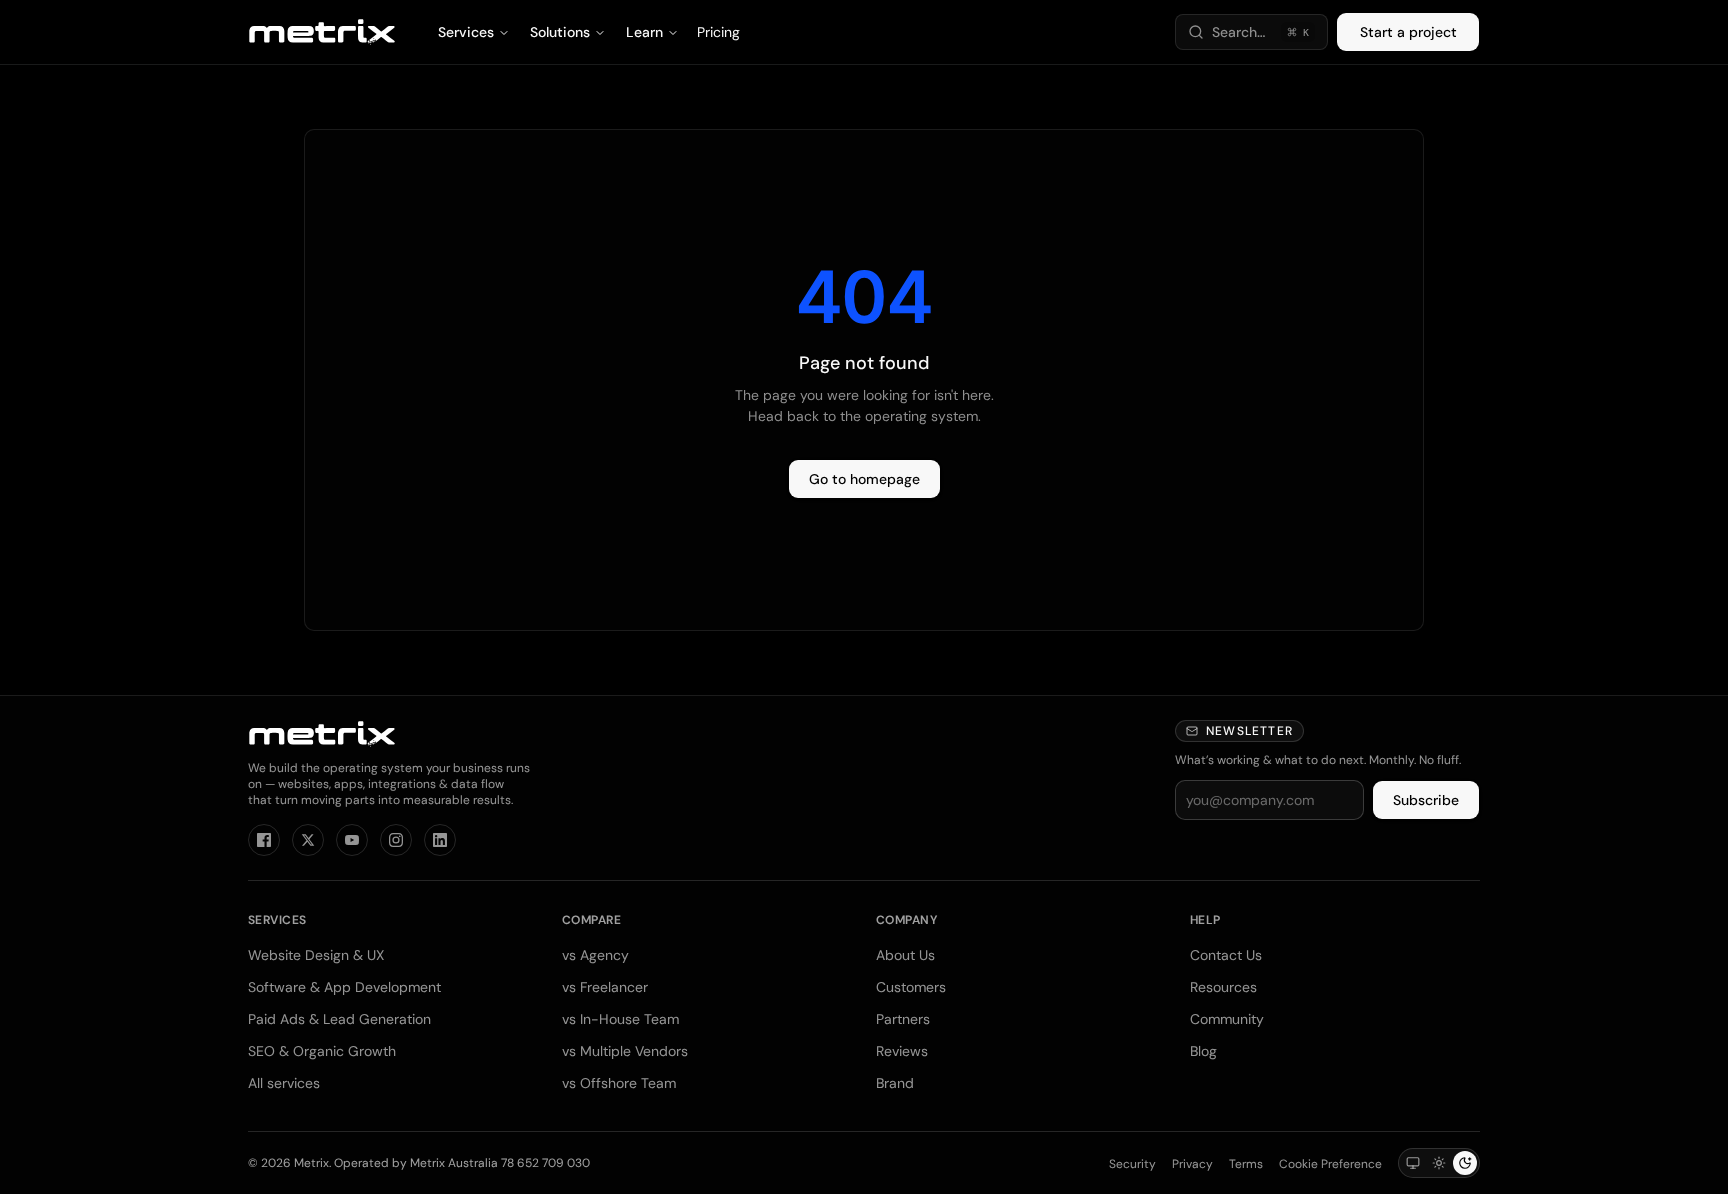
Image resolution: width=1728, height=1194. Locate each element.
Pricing (718, 32)
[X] (308, 840)
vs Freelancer (605, 987)
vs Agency (595, 955)
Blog (1203, 1051)
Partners (903, 1019)
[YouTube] (352, 840)
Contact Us (1226, 955)
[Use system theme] (1413, 1163)
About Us (905, 955)
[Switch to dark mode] (1465, 1163)
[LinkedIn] (440, 840)
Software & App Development (344, 987)
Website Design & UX (316, 955)
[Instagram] (396, 840)
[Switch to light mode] (1439, 1163)
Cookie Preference (1330, 1164)
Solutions (560, 32)
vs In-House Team (620, 1019)
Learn (644, 32)
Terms (1246, 1164)
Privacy (1192, 1164)
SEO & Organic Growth (322, 1051)
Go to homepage (864, 479)
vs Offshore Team (619, 1083)
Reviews (902, 1051)
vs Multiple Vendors (625, 1051)
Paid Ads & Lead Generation (339, 1019)
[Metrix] (322, 32)
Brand (895, 1083)
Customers (911, 987)
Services (466, 32)
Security (1132, 1164)
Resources (1223, 987)
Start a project (1408, 32)
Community (1227, 1019)
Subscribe (1426, 800)
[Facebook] (264, 840)
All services (284, 1083)
